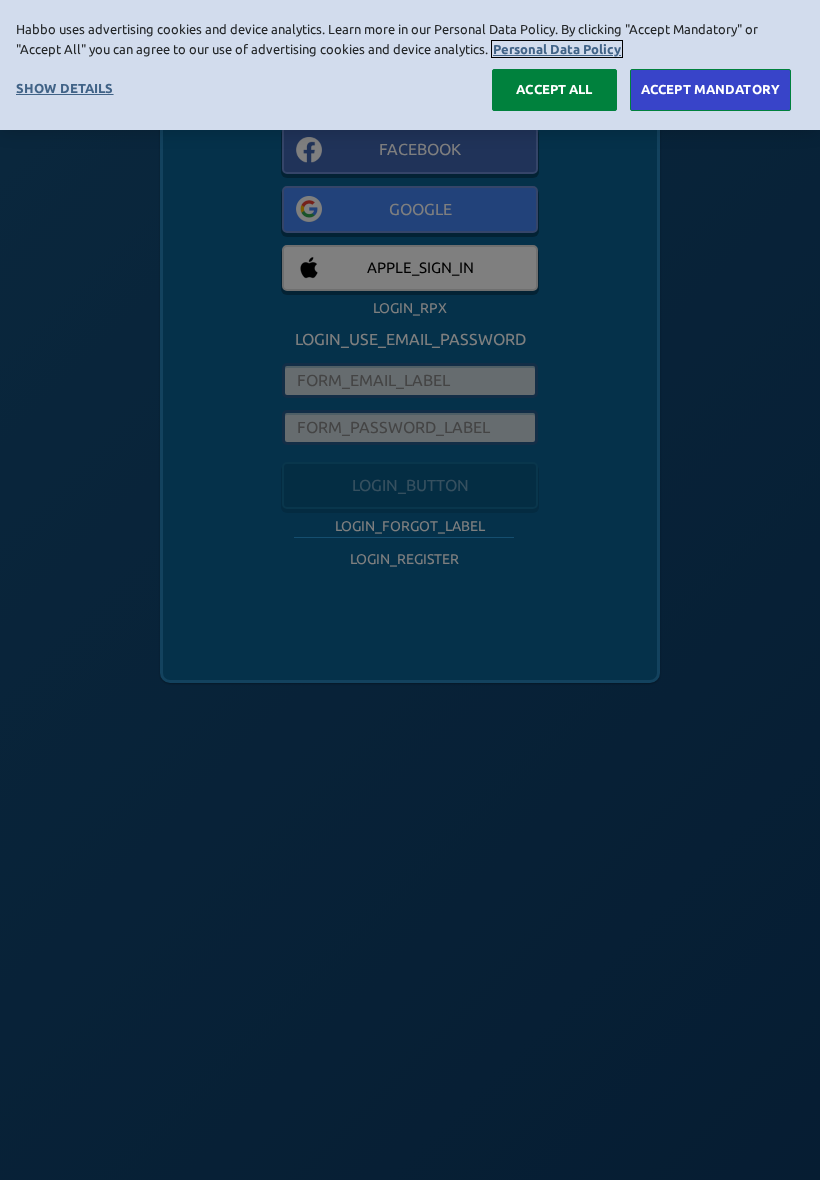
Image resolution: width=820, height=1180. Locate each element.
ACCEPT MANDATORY (710, 89)
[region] (410, 65)
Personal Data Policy (557, 49)
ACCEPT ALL (554, 89)
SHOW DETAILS (65, 88)
